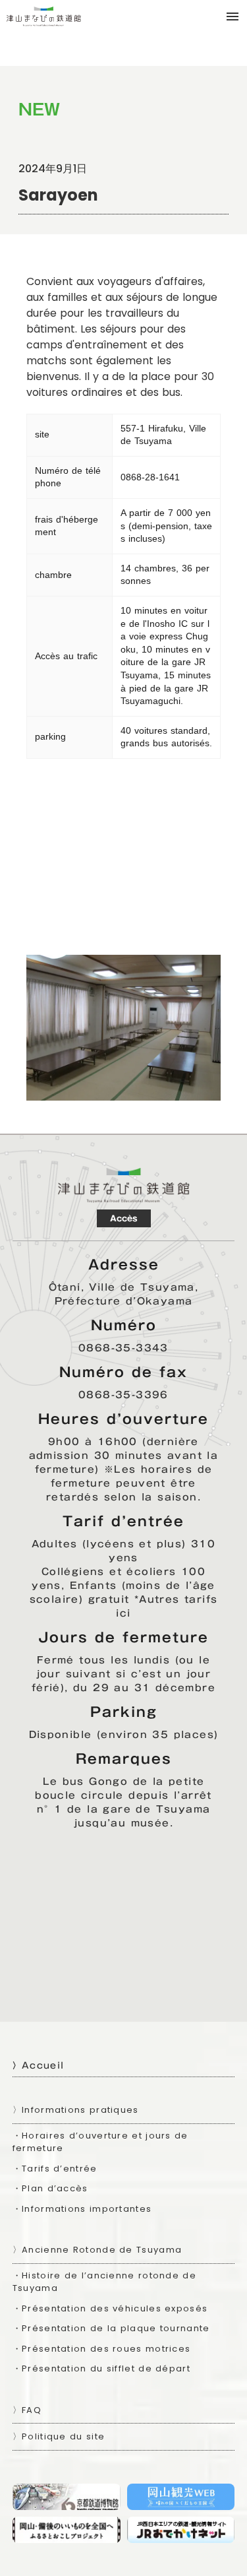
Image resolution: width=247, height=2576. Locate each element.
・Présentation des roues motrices (102, 2349)
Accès (124, 1218)
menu (233, 16)
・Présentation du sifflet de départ (101, 2368)
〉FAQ (27, 2410)
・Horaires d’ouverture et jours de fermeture (100, 2142)
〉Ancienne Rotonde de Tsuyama (97, 2250)
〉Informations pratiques (76, 2110)
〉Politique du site (59, 2436)
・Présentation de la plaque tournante (111, 2328)
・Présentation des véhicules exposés (110, 2308)
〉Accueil (38, 2065)
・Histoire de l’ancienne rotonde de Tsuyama (104, 2282)
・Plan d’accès (50, 2188)
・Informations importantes (82, 2209)
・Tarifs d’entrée (55, 2169)
